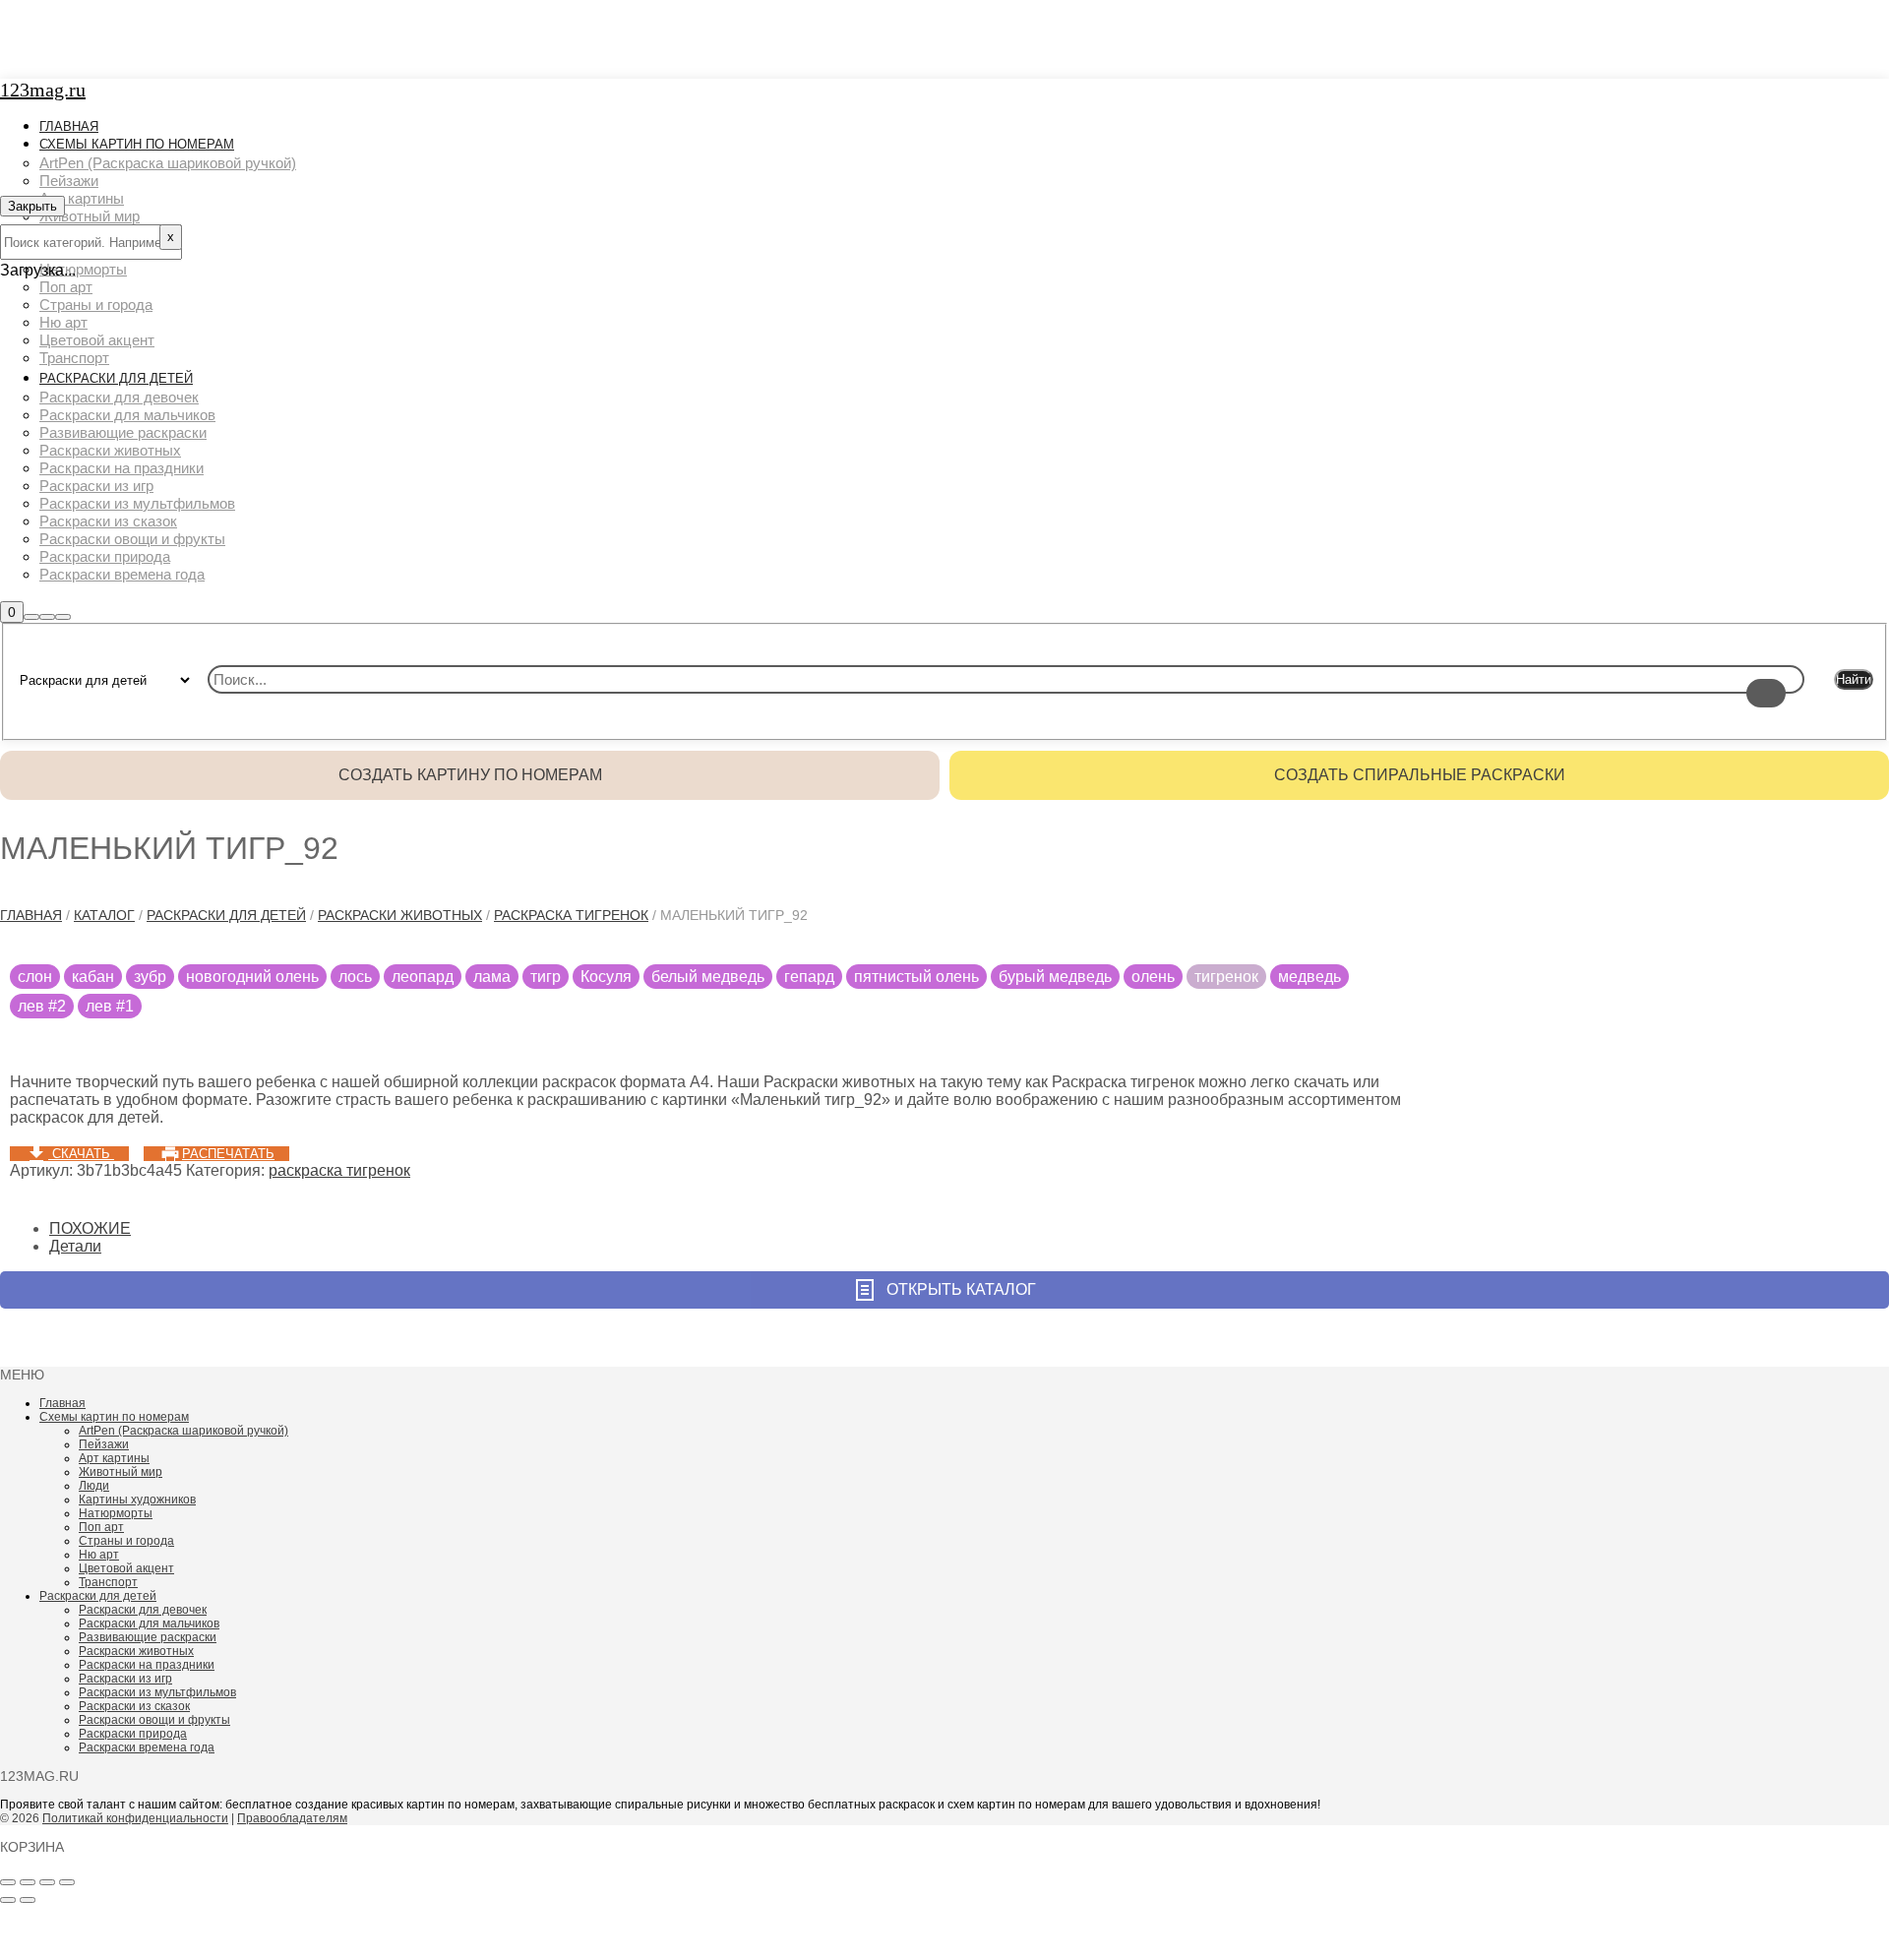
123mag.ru (43, 90)
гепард (809, 977)
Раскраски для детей (226, 915)
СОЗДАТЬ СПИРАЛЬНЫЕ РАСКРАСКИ (1420, 775)
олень (1153, 977)
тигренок (1226, 977)
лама (492, 977)
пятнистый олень (916, 977)
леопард (423, 977)
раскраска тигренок (571, 915)
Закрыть (32, 206)
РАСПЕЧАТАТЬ (228, 1154)
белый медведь (708, 977)
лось (355, 977)
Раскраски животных (400, 915)
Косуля (606, 977)
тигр (546, 977)
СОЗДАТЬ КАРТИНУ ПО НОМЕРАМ (470, 775)
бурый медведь (1055, 977)
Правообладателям (292, 1818)
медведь (1310, 977)
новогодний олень (252, 977)
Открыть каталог (961, 1289)
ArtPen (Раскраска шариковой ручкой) (183, 1431)
